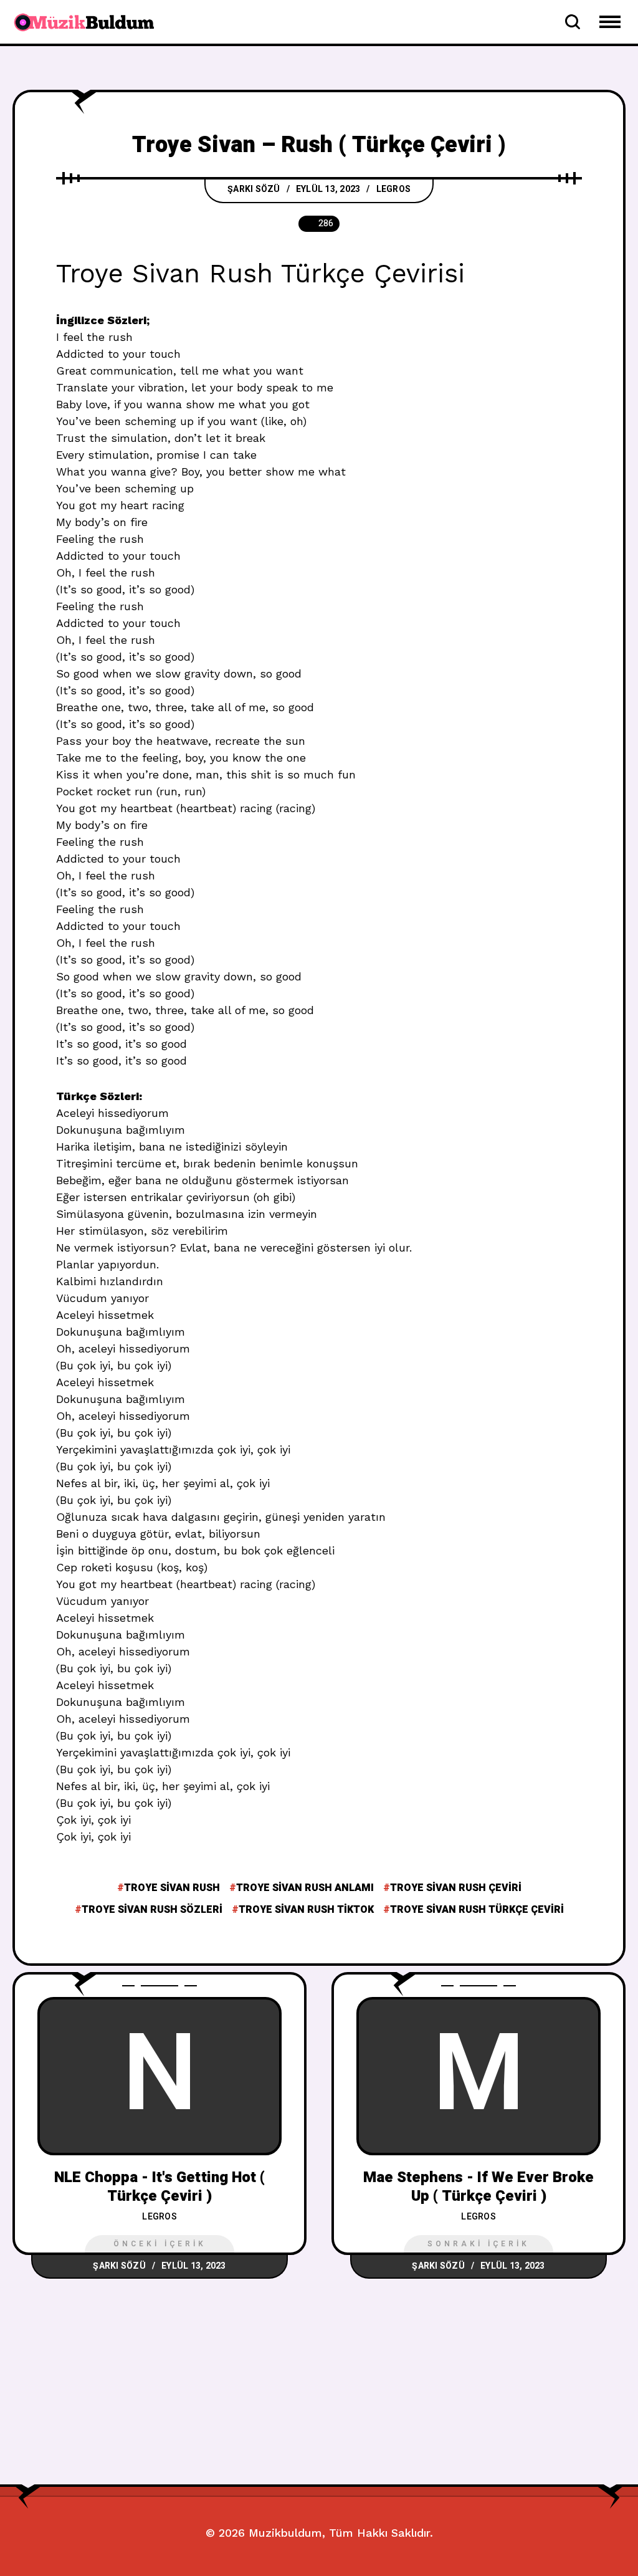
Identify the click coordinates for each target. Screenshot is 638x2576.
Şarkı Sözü (254, 189)
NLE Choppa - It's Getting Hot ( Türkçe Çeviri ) (159, 2186)
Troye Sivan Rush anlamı (305, 1888)
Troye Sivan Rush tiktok (306, 1910)
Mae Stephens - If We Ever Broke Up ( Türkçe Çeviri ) (478, 2186)
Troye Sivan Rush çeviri (456, 1888)
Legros (394, 189)
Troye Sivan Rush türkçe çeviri (477, 1910)
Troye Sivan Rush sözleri (152, 1910)
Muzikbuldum (285, 2533)
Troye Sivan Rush (172, 1888)
